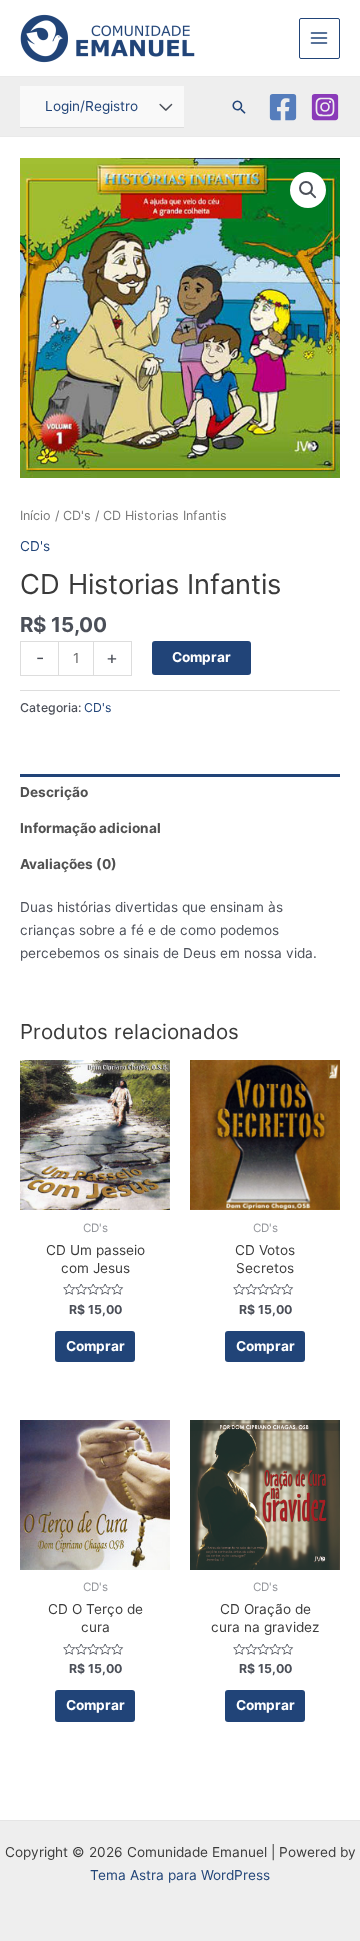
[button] (308, 190)
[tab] (180, 792)
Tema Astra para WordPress (180, 1875)
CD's (77, 515)
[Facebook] (283, 107)
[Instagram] (325, 107)
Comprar (201, 657)
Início (35, 515)
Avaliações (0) (68, 864)
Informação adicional (90, 828)
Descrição (54, 792)
